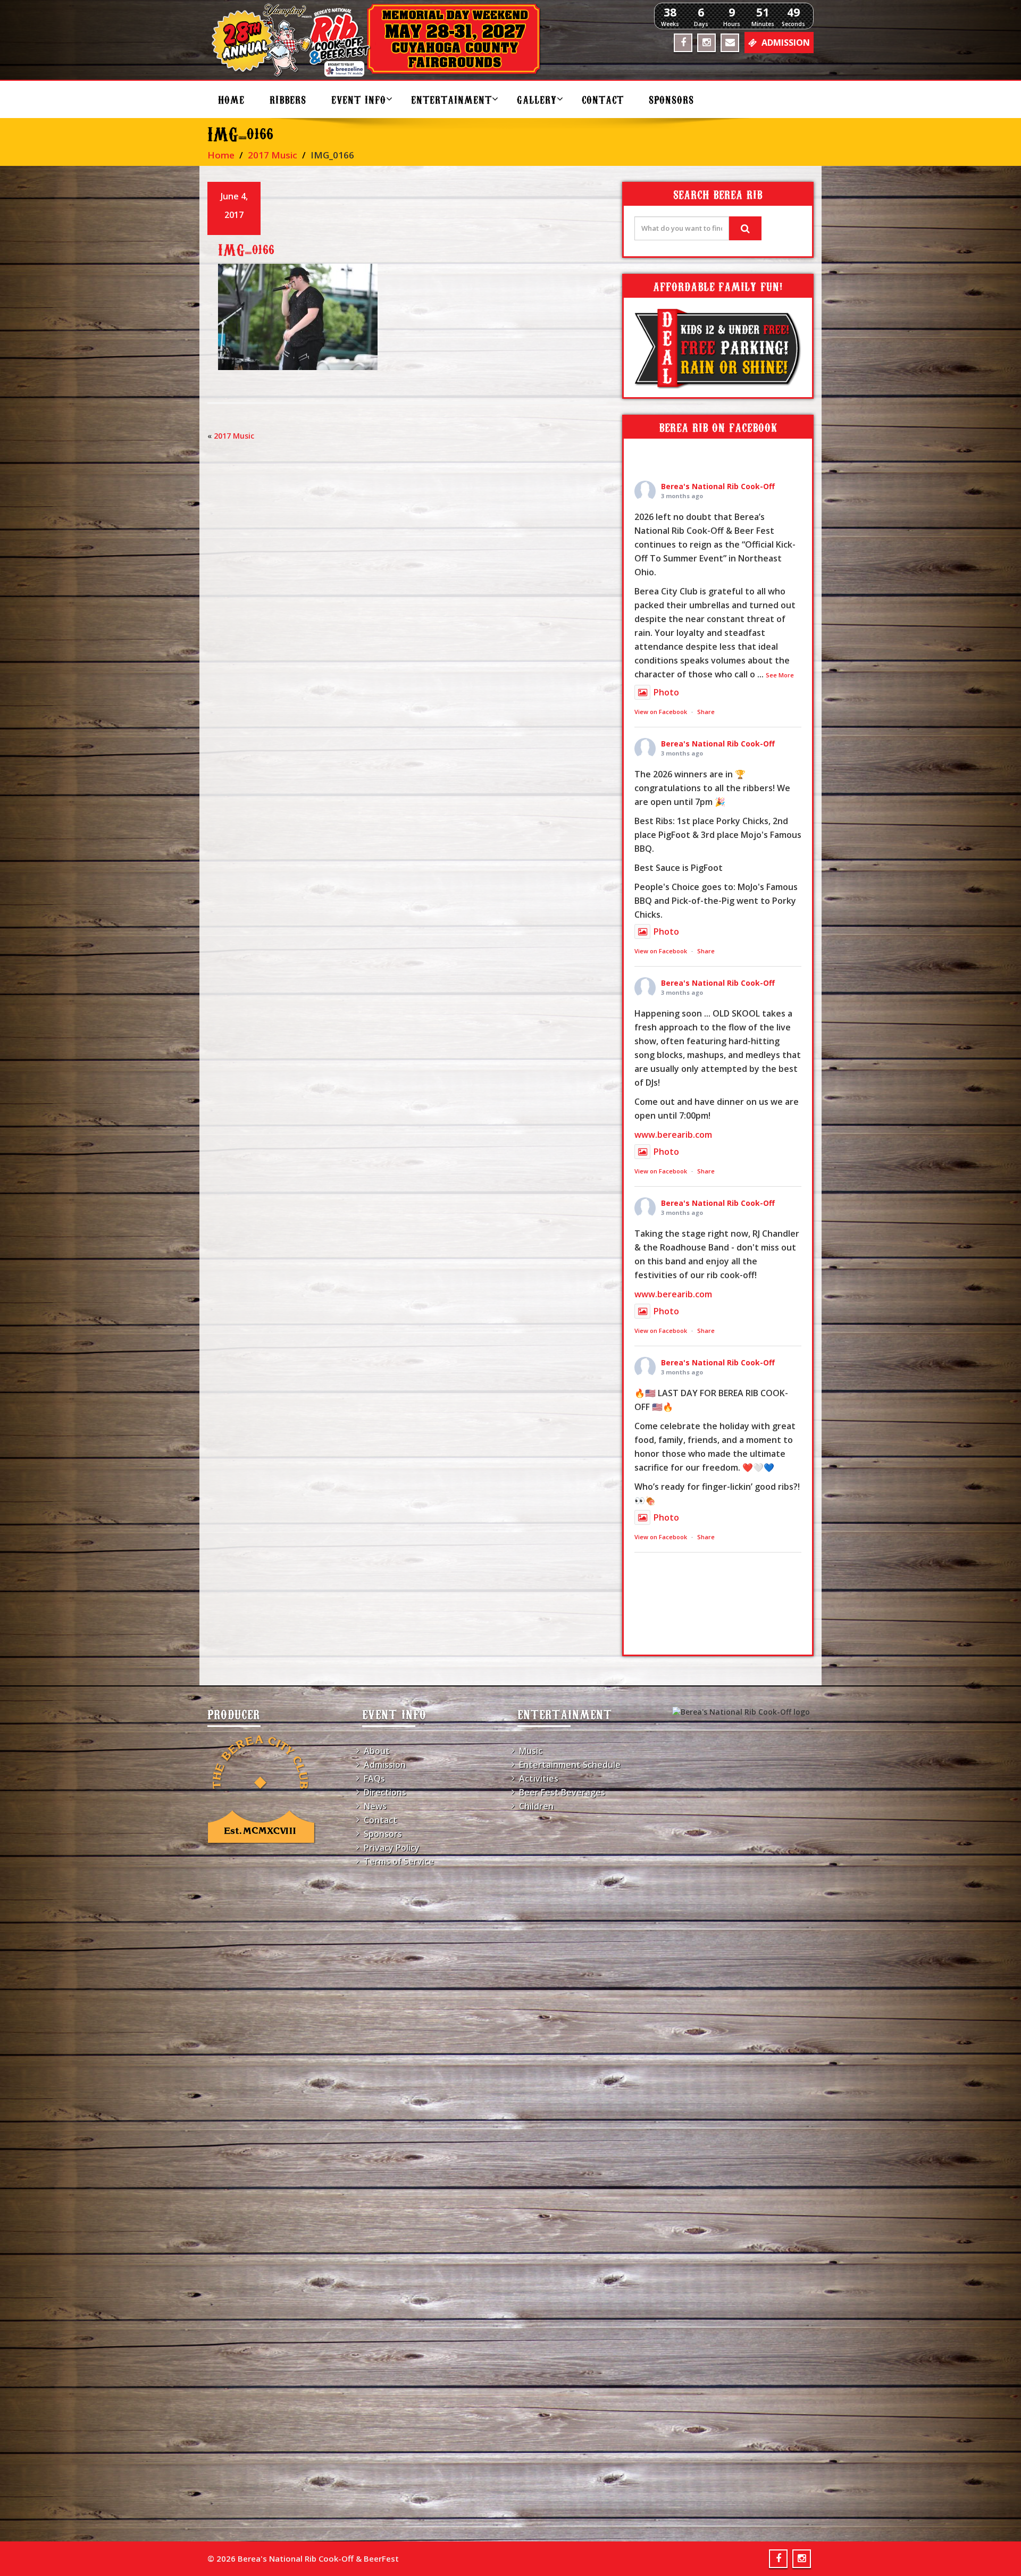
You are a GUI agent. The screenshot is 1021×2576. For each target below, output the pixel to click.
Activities (539, 1778)
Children (536, 1806)
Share (706, 712)
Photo (666, 692)
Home (231, 99)
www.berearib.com (673, 1135)
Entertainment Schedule (570, 1765)
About (377, 1751)
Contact (603, 99)
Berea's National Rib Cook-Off (718, 486)
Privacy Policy (392, 1848)
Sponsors (671, 99)
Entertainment (451, 99)
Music (531, 1751)
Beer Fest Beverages (562, 1792)
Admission (385, 1765)
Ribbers (288, 99)
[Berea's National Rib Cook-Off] (381, 40)
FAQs (374, 1778)
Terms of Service (399, 1861)
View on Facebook (661, 712)
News (375, 1806)
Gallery (537, 99)
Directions (385, 1792)
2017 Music (273, 155)
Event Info (359, 99)
